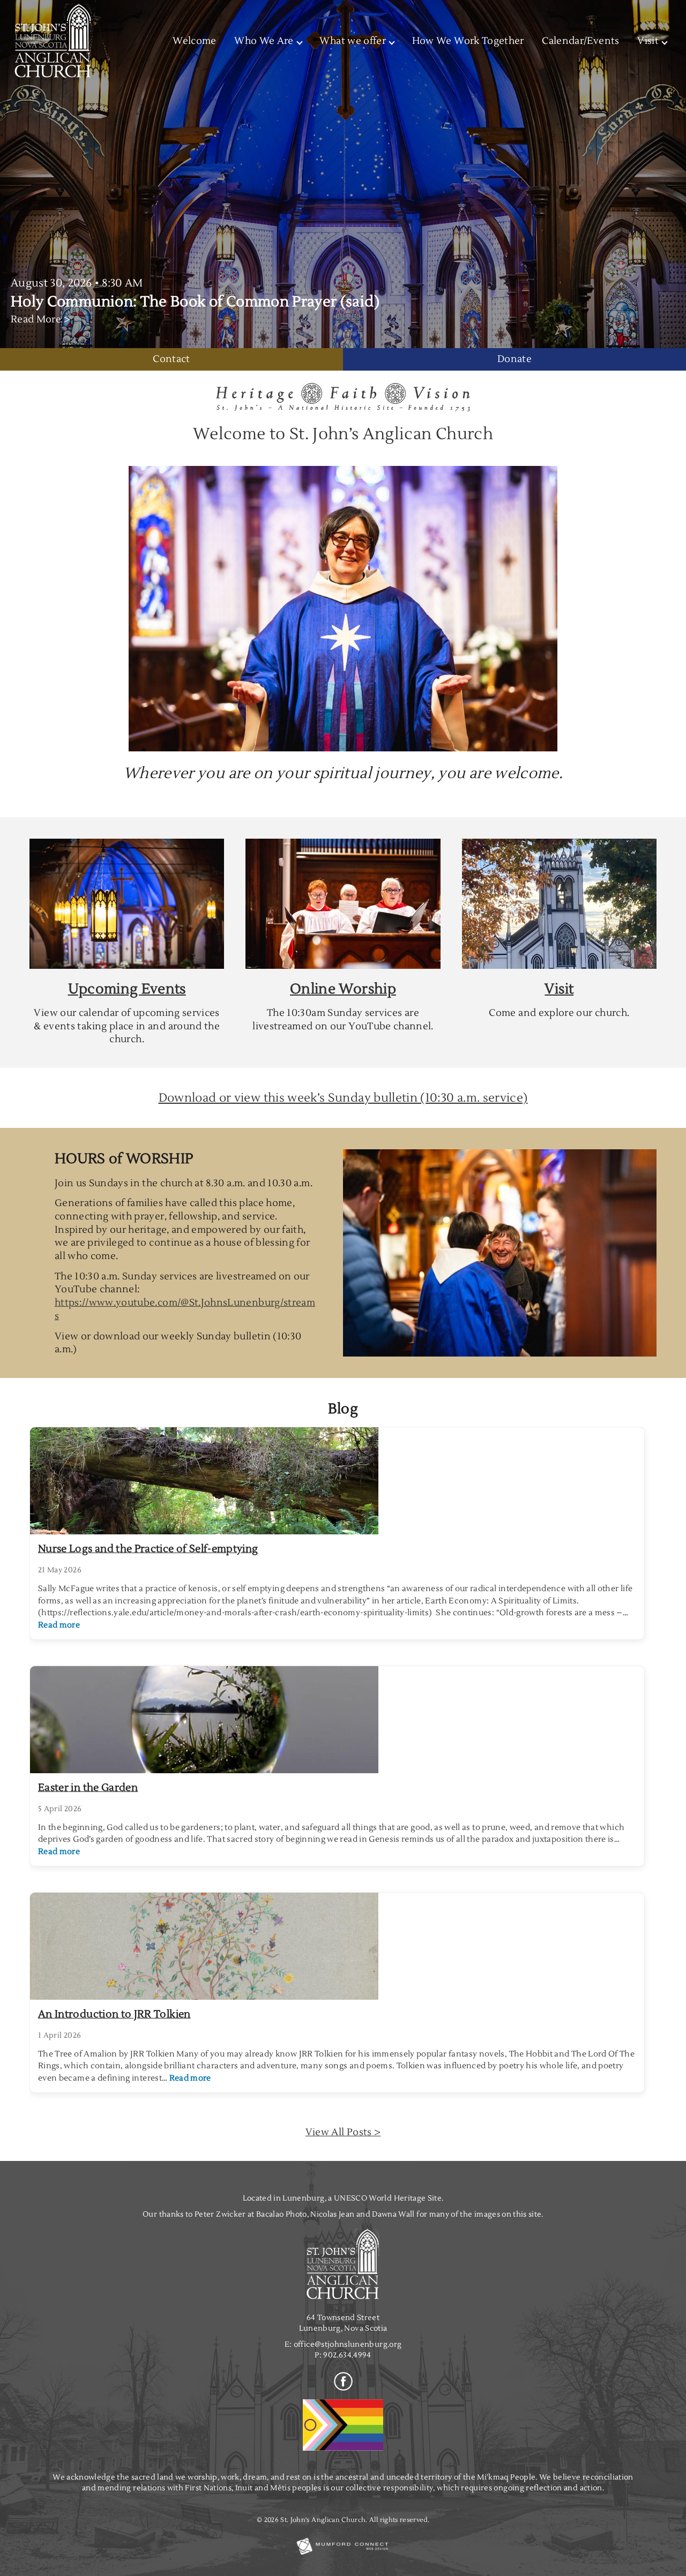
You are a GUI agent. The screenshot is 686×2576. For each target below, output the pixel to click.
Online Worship (343, 989)
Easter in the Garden (88, 1788)
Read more (59, 1625)
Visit (559, 989)
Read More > (40, 319)
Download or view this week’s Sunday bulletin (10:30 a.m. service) (343, 1098)
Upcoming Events (127, 989)
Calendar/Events (580, 41)
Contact (171, 359)
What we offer (353, 41)
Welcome (194, 41)
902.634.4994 (347, 2355)
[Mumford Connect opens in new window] (343, 2554)
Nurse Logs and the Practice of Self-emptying (148, 1549)
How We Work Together (468, 41)
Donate (514, 359)
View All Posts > (343, 2132)
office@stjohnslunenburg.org (348, 2344)
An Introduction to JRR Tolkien (114, 2014)
